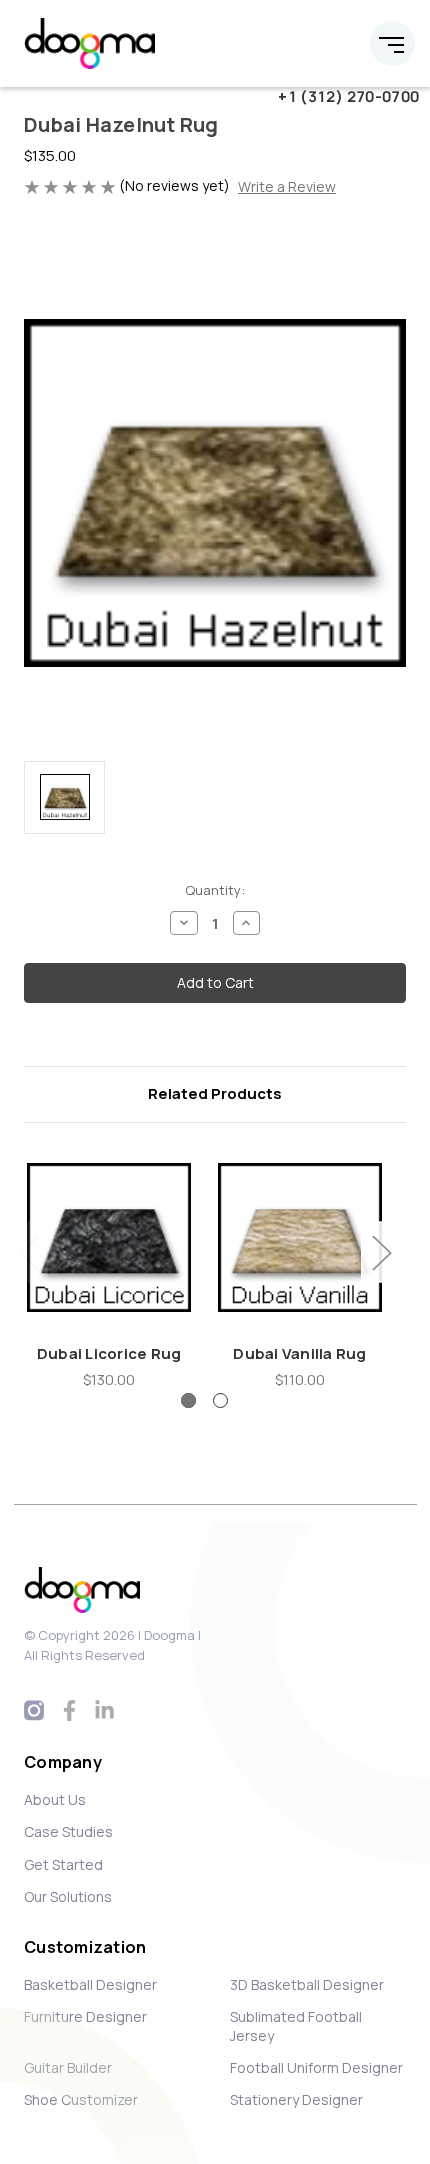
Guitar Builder (68, 2067)
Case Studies (68, 1831)
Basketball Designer (90, 1984)
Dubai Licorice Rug (109, 1353)
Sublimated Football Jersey (296, 2026)
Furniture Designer (85, 2016)
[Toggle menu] (392, 43)
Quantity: (215, 890)
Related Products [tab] (215, 1093)
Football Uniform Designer (316, 2067)
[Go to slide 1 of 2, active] (188, 1400)
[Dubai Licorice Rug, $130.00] (109, 1238)
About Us (55, 1799)
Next (381, 1252)
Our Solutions (68, 1896)
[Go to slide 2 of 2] (220, 1400)
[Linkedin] (104, 1710)
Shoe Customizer (81, 2099)
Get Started (63, 1864)
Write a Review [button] (287, 186)
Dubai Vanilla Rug (299, 1353)
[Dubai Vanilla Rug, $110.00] (300, 1238)
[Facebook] (69, 1710)
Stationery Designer (296, 2099)
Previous (29, 1252)
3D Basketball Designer (307, 1984)
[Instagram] (34, 1710)
